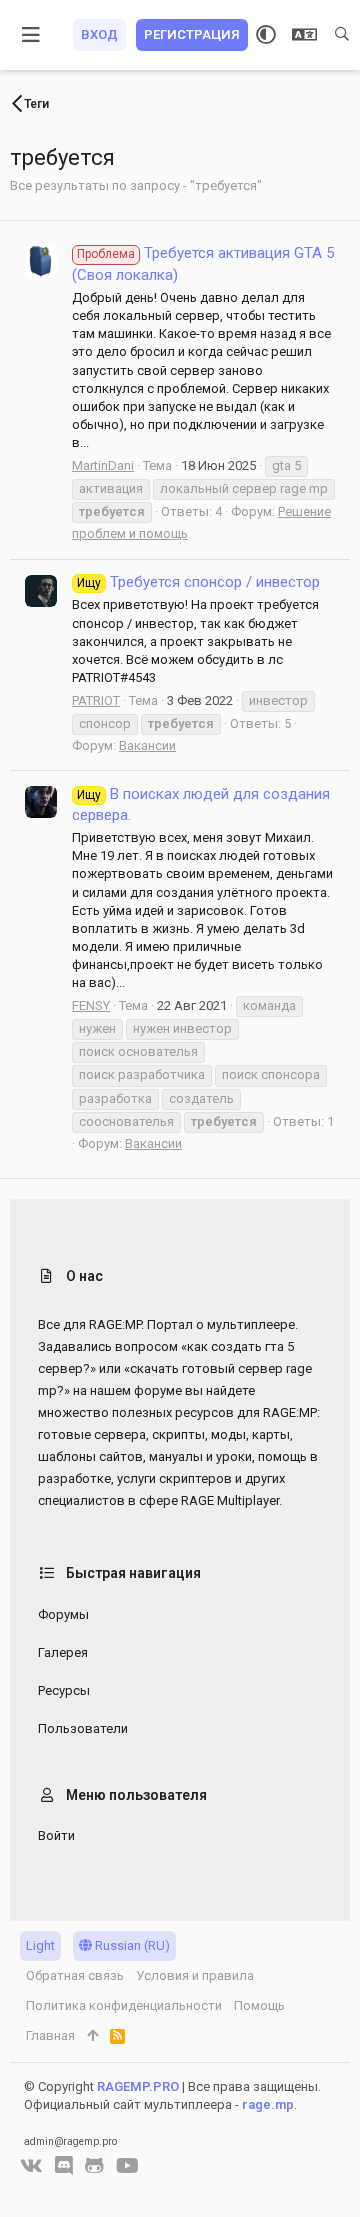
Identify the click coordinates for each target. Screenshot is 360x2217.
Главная (50, 2035)
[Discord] (64, 2166)
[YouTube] (127, 2166)
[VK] (31, 2166)
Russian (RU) (131, 1945)
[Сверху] (92, 2036)
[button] (31, 35)
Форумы (63, 1614)
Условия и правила (195, 1975)
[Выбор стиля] (266, 35)
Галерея (63, 1652)
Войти (56, 1835)
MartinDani (103, 465)
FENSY (91, 1005)
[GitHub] (94, 2166)
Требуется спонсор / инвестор (198, 582)
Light (40, 1945)
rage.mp (268, 2104)
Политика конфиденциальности (124, 2005)
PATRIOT (96, 700)
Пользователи (83, 1728)
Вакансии (147, 745)
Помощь (259, 2005)
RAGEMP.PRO (138, 2086)
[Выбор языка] (304, 35)
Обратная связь (75, 1975)
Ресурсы (64, 1690)
